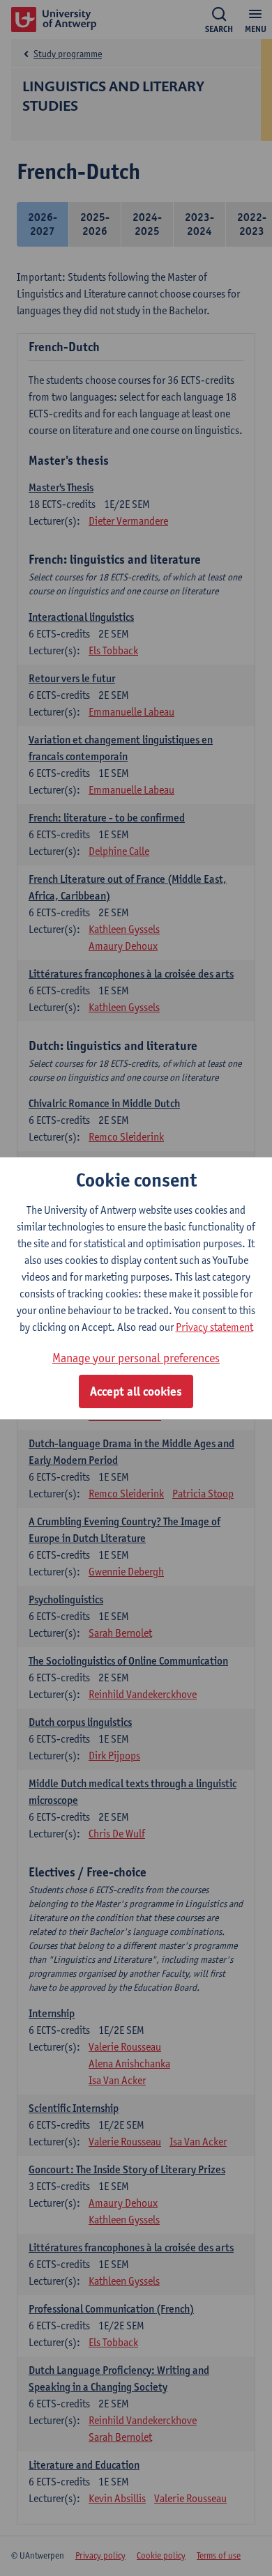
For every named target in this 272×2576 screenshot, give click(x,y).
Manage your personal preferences (136, 1358)
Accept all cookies (136, 1391)
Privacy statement (214, 1327)
